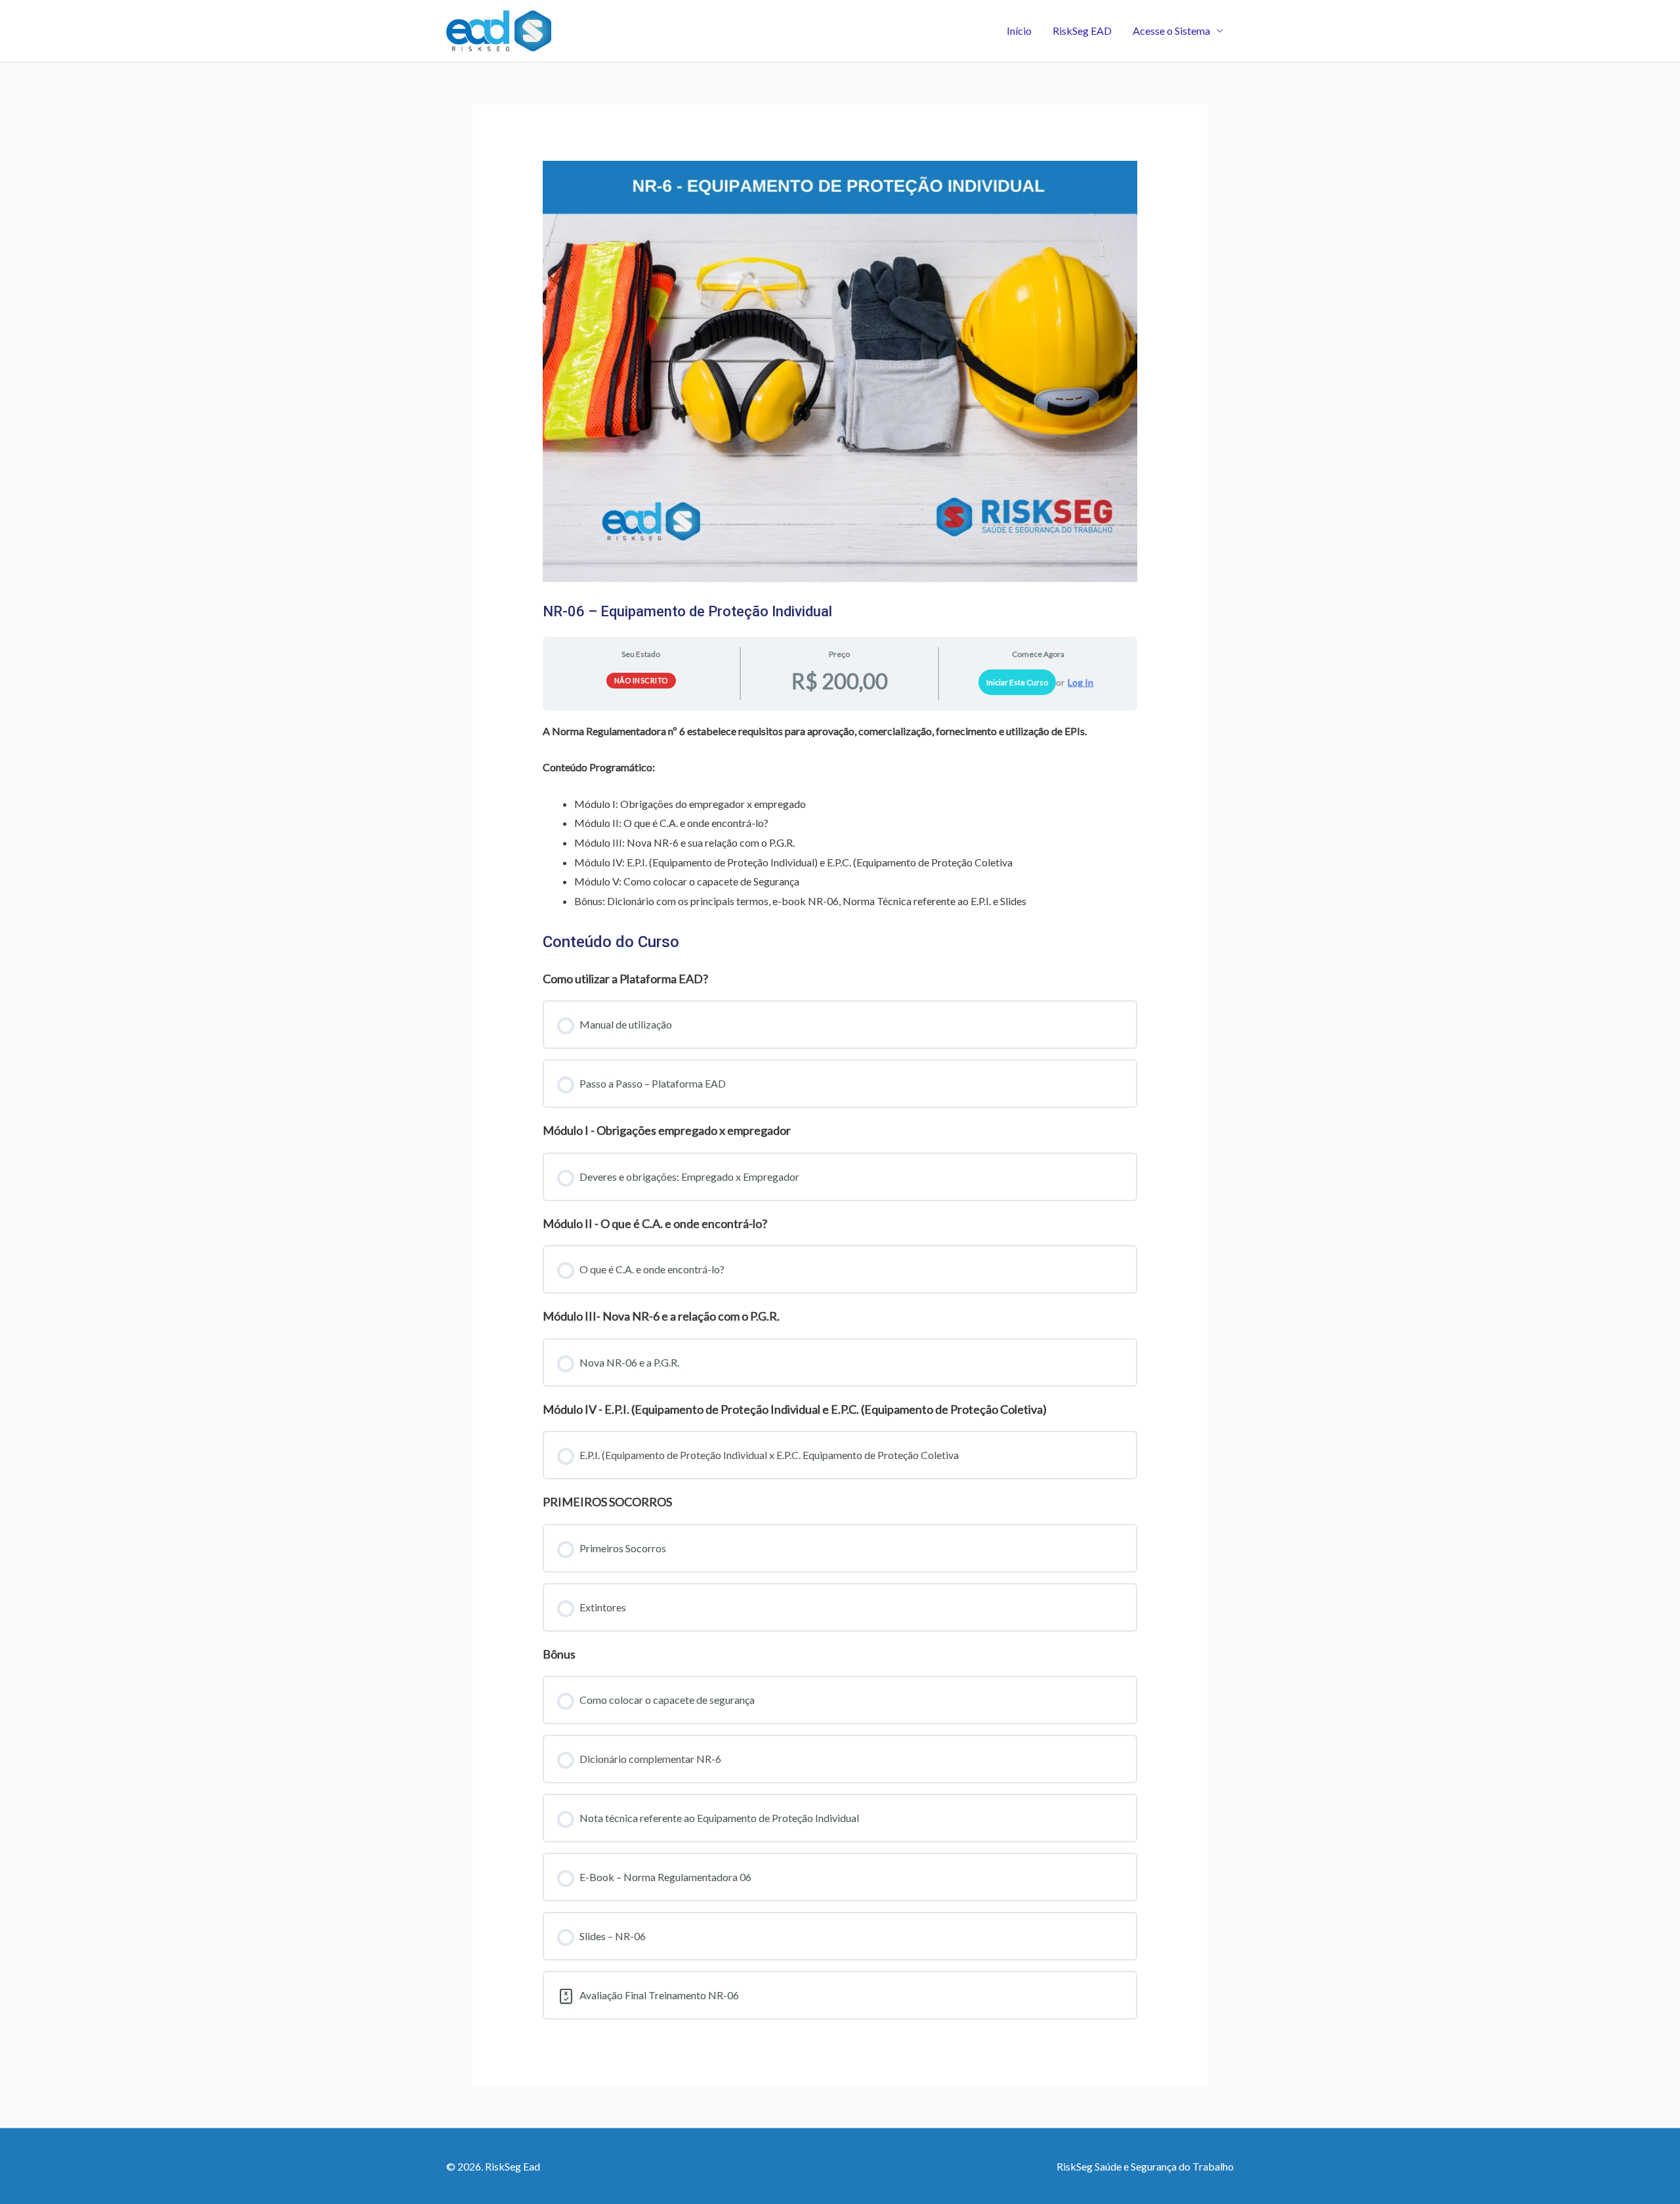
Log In (1081, 682)
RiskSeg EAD (1082, 31)
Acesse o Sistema (1171, 31)
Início (1019, 31)
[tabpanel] (840, 816)
